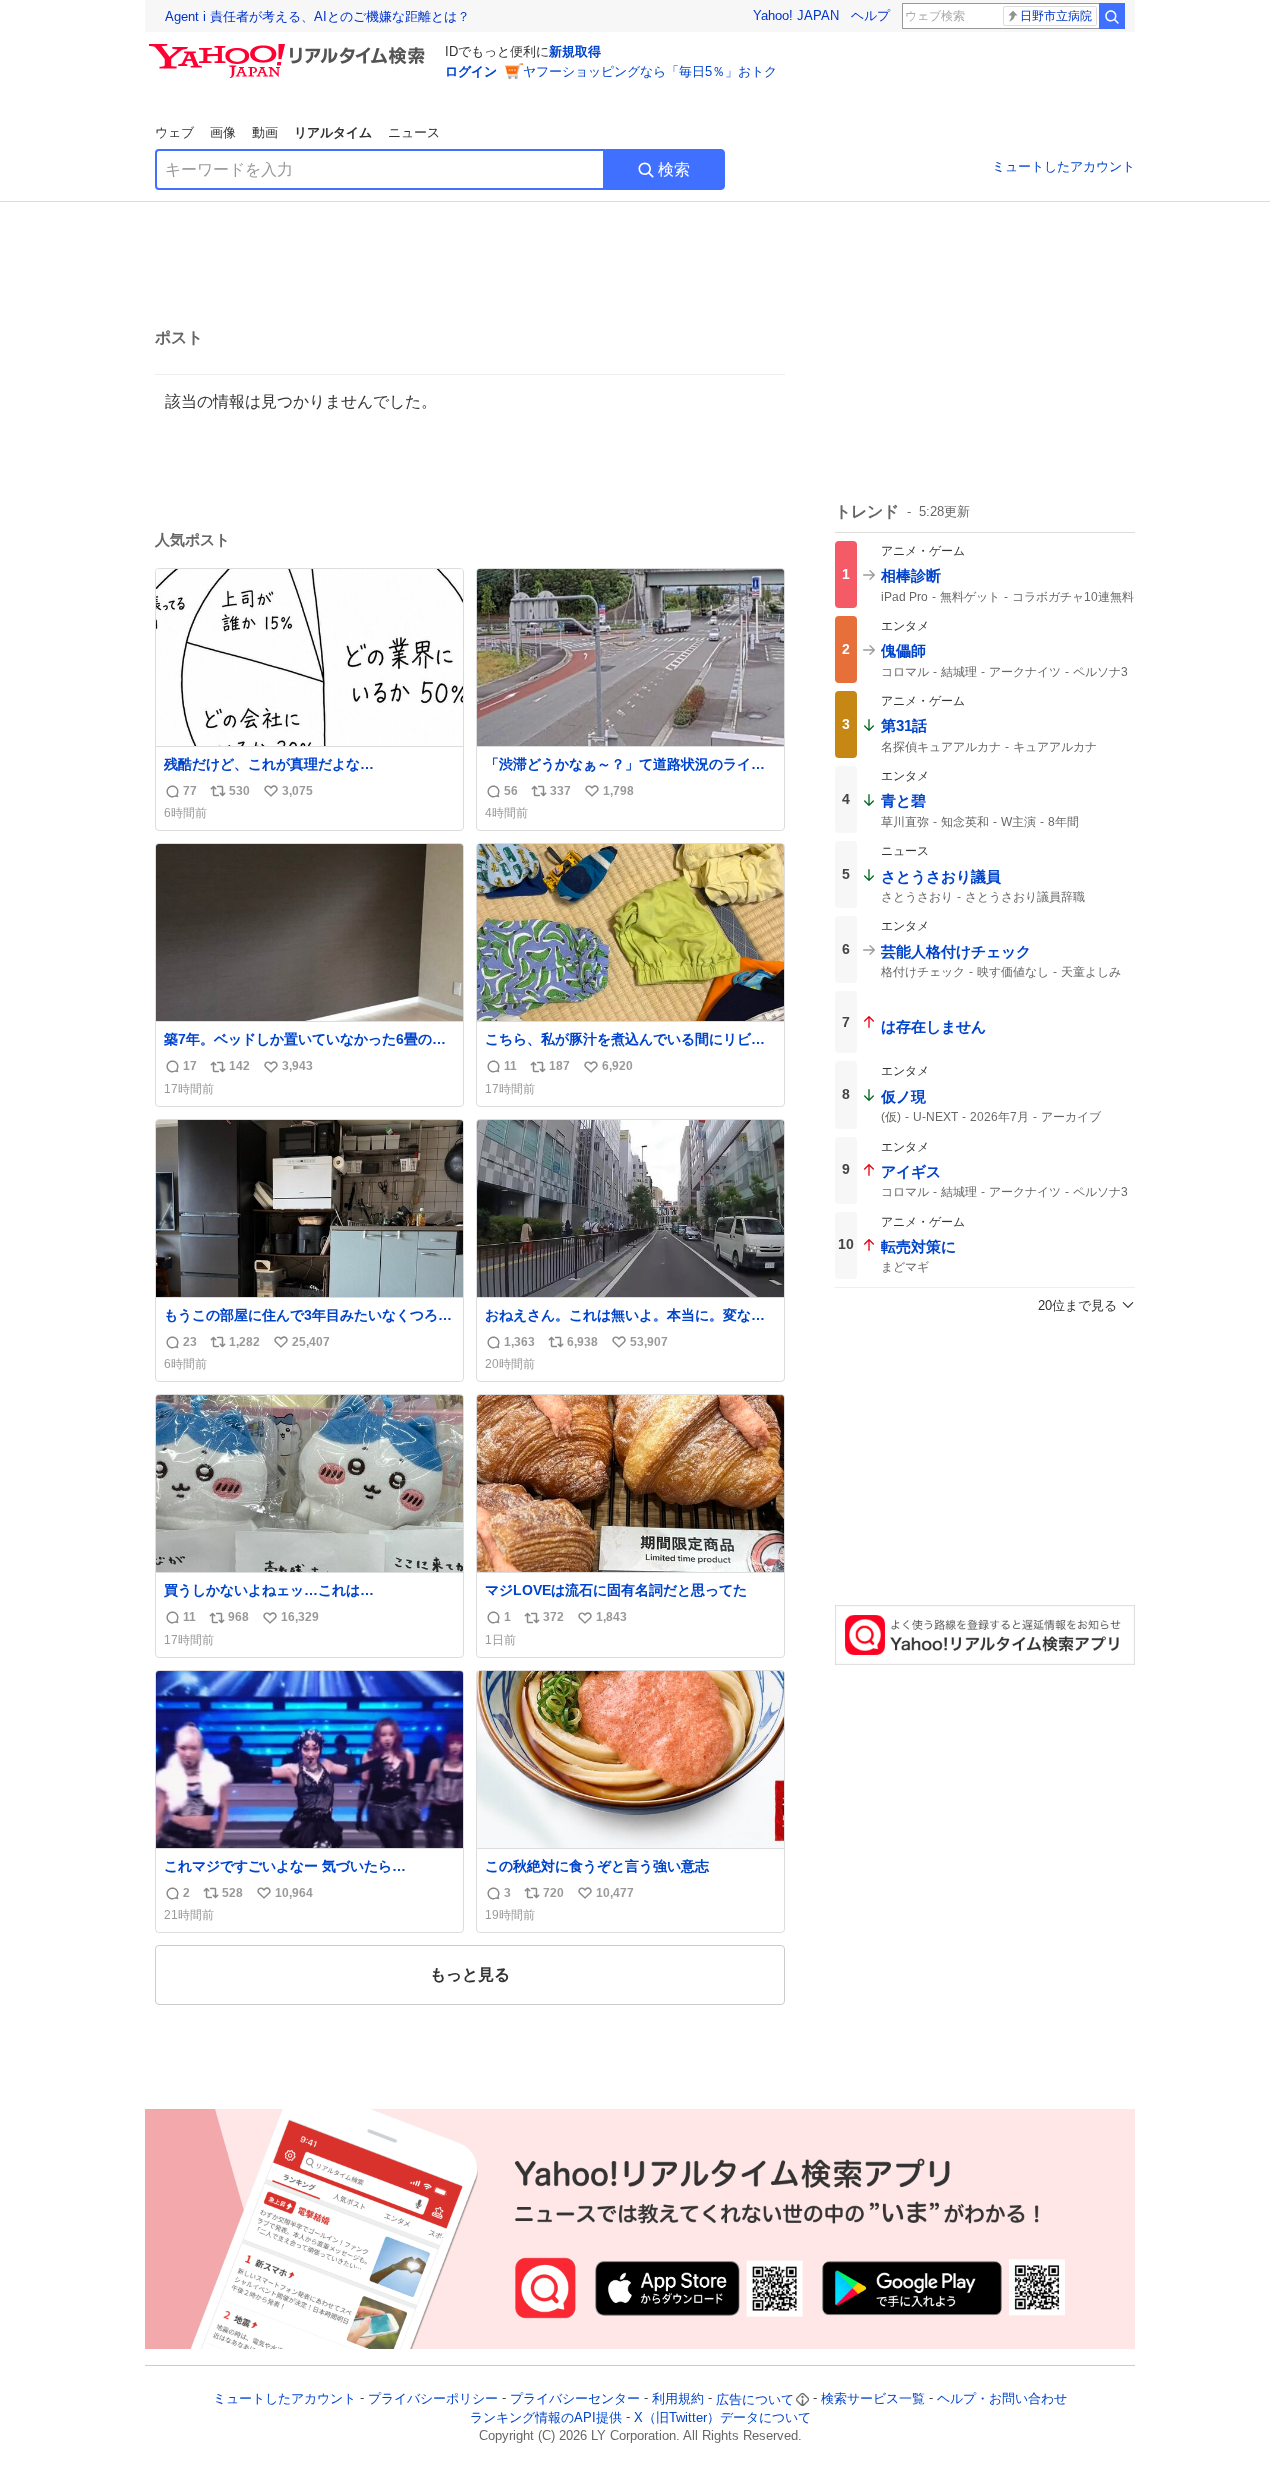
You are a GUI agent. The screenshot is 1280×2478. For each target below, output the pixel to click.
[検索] (1112, 16)
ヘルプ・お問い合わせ (1002, 2399)
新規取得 (575, 51)
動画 (265, 132)
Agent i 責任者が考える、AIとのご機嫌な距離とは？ (317, 16)
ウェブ (174, 132)
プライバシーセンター (575, 2399)
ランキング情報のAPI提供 (546, 2417)
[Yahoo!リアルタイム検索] (290, 49)
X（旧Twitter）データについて (722, 2417)
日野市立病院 (1056, 16)
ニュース (414, 132)
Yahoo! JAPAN (796, 15)
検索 (674, 169)
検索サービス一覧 (873, 2399)
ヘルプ (870, 15)
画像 (223, 132)
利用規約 (678, 2399)
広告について (755, 2399)
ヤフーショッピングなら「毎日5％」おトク (650, 71)
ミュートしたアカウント (1063, 166)
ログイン (471, 71)
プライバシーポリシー (433, 2399)
